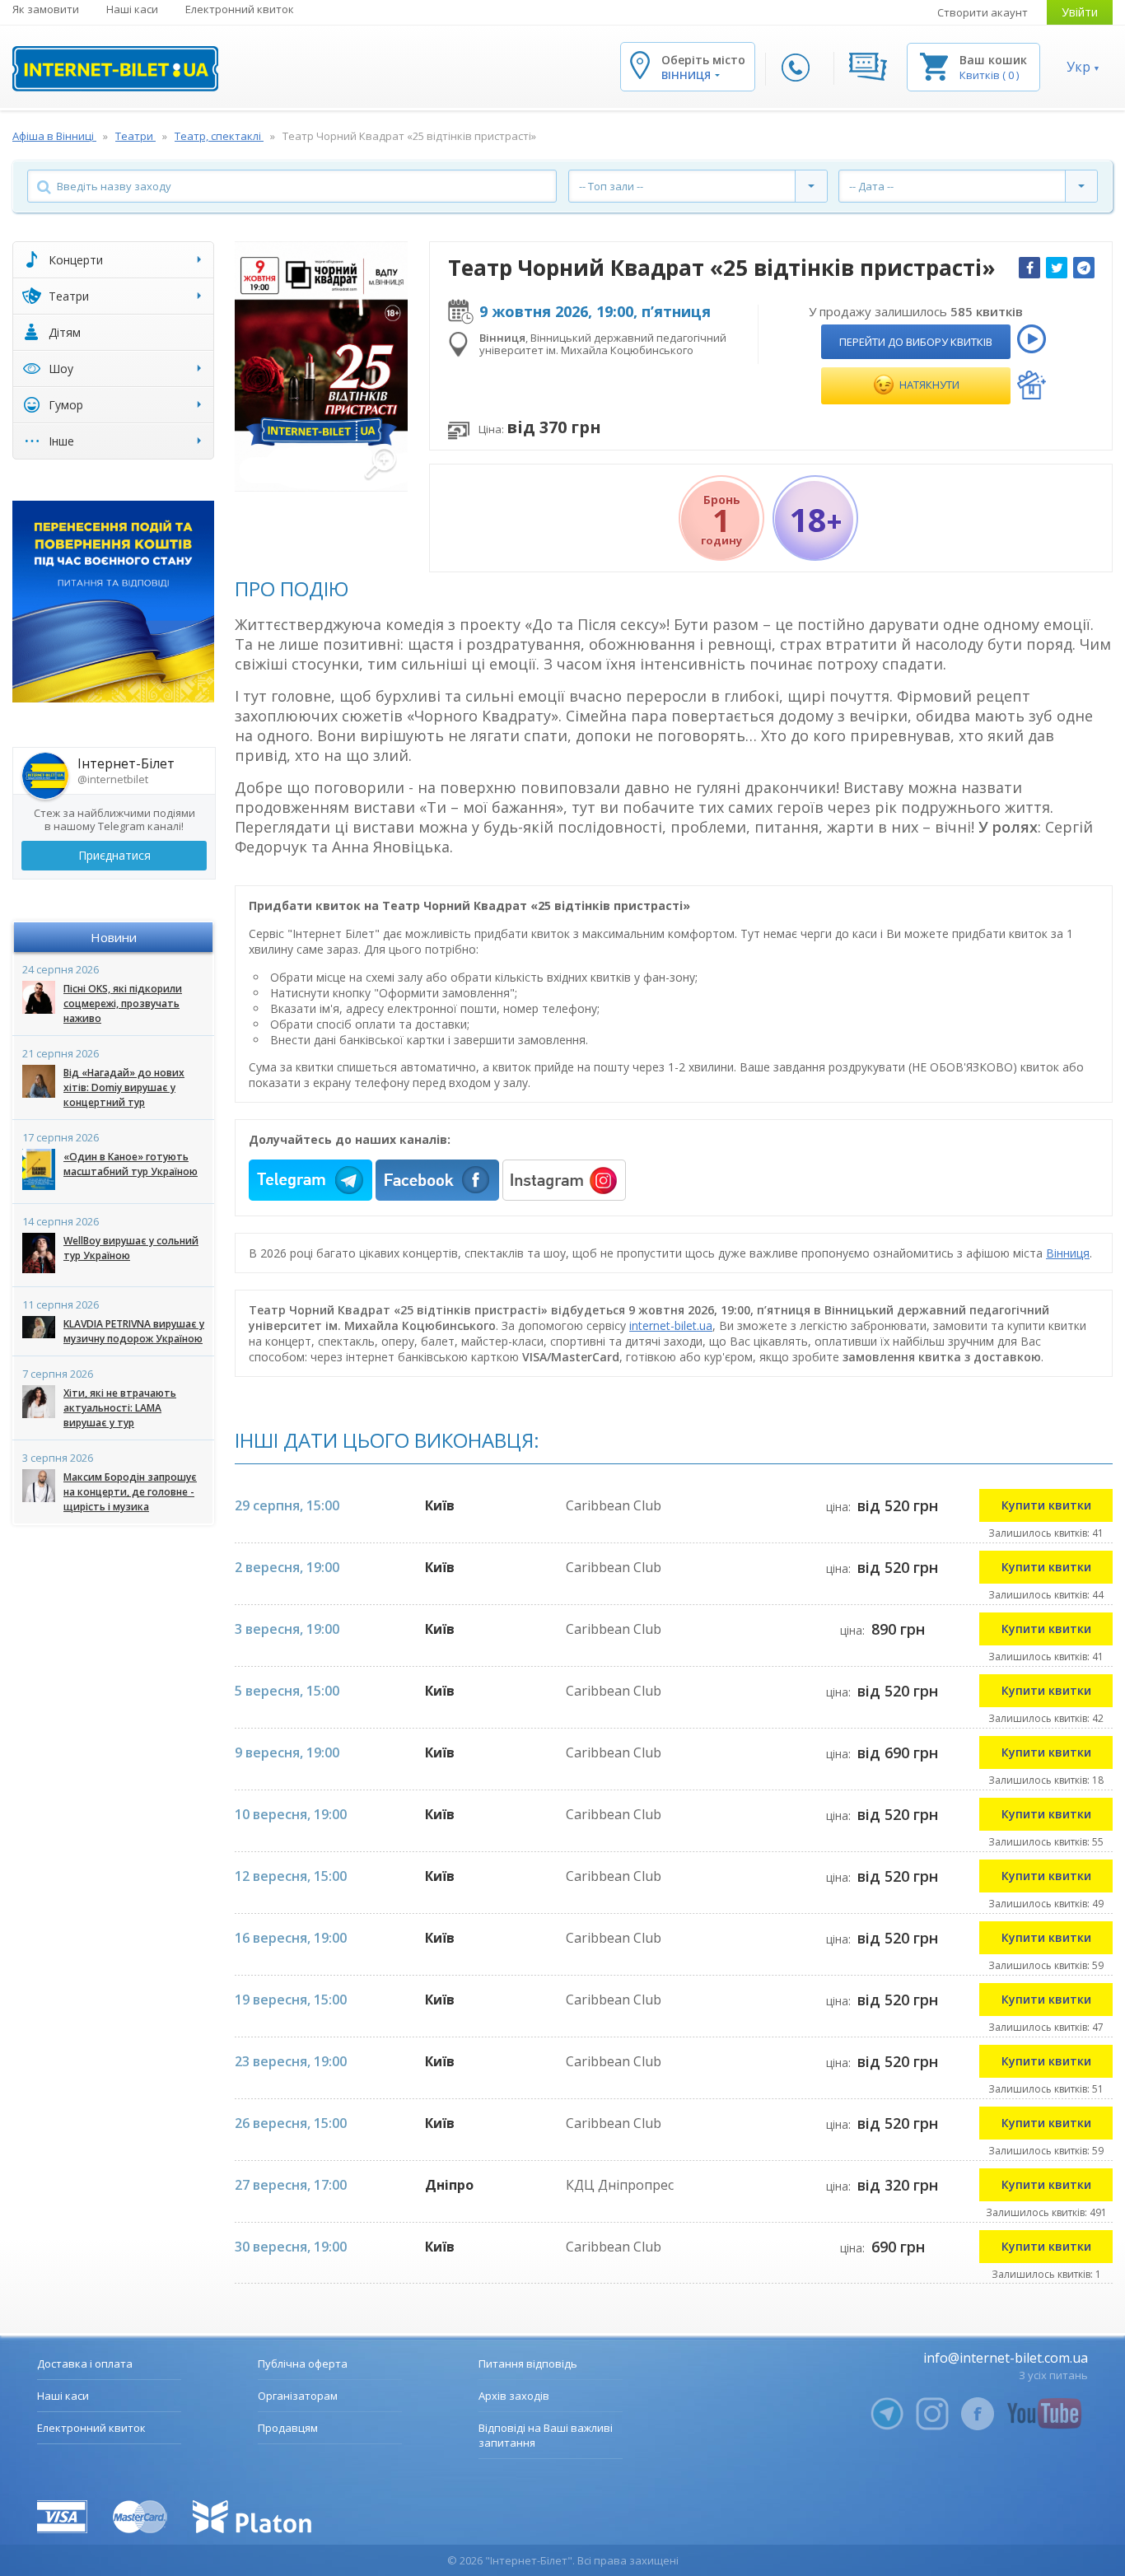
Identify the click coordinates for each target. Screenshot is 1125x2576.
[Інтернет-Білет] (115, 69)
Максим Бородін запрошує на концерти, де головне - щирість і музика (130, 1492)
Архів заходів (514, 2396)
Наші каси (132, 9)
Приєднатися (114, 855)
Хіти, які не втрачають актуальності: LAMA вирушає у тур (120, 1408)
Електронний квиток (240, 9)
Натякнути (928, 385)
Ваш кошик (993, 60)
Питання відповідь (528, 2364)
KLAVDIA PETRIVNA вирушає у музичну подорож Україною (134, 1331)
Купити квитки (1046, 1505)
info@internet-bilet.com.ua (1006, 2358)
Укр (1078, 67)
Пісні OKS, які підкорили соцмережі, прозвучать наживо (123, 1003)
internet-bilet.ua (671, 1325)
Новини (114, 937)
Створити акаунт (983, 12)
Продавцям (288, 2428)
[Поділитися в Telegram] (1084, 268)
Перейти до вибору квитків (916, 342)
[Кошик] (934, 65)
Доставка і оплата (85, 2364)
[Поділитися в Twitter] (1057, 268)
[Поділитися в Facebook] (1029, 268)
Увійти (1080, 12)
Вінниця (1068, 1253)
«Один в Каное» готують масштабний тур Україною (131, 1164)
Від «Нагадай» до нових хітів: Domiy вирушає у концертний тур (124, 1087)
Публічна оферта (303, 2364)
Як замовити (46, 9)
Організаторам (298, 2396)
